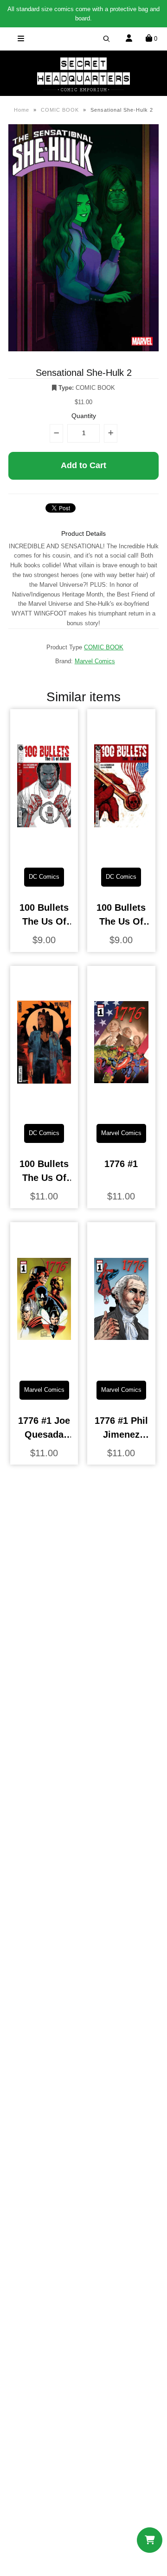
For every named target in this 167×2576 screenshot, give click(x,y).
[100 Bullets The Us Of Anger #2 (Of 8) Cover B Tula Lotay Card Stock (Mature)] (44, 1110)
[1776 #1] (121, 1110)
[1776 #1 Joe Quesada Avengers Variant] (44, 1366)
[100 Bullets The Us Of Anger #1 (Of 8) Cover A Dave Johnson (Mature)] (44, 853)
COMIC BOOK (60, 110)
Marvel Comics (95, 661)
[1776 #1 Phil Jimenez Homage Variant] (121, 1366)
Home (22, 110)
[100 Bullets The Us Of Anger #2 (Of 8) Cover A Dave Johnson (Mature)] (121, 853)
